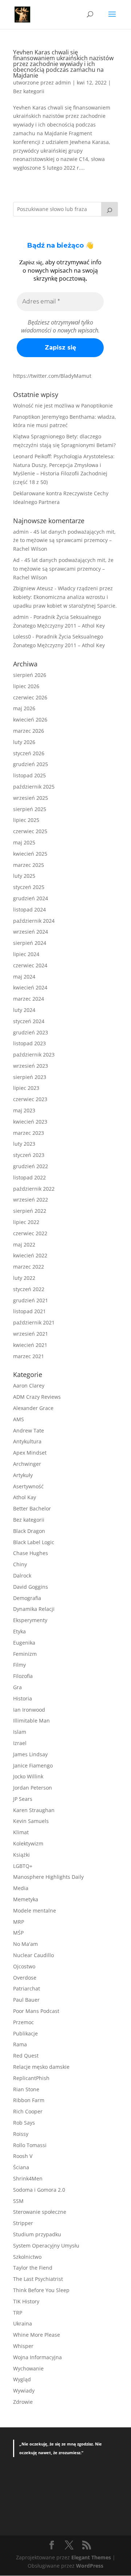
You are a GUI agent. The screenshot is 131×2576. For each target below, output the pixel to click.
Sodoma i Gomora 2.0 (39, 2190)
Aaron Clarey (29, 1386)
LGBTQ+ (23, 1866)
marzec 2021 (29, 1356)
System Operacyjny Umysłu (46, 2246)
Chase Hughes (31, 1553)
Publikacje (25, 2033)
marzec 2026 (29, 731)
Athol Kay (25, 1497)
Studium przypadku (37, 2234)
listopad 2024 (29, 909)
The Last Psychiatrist (38, 2279)
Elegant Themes (91, 2557)
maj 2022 (24, 1244)
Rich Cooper (28, 2111)
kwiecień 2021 (30, 1345)
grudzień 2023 (31, 1032)
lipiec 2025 (26, 820)
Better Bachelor (32, 1508)
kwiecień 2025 (30, 854)
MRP (19, 1922)
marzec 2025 (29, 865)
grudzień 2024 (31, 898)
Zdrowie (23, 2402)
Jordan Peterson (33, 1788)
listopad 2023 (29, 1043)
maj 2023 (24, 1110)
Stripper (23, 2223)
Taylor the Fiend (33, 2268)
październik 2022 (34, 1189)
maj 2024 (24, 977)
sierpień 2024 (30, 943)
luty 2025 (24, 876)
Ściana (21, 2167)
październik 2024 (34, 921)
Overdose (25, 1978)
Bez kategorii (29, 91)
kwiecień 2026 (30, 720)
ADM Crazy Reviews (37, 1397)
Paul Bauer (26, 2000)
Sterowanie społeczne (40, 2212)
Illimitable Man (31, 1721)
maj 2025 (24, 842)
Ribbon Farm (29, 2100)
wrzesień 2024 (31, 932)
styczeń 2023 (29, 1155)
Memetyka (26, 1899)
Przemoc (23, 2022)
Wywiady (24, 2391)
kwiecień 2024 (30, 987)
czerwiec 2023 (30, 1099)
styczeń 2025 (29, 887)
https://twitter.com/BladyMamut (52, 376)
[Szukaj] (110, 209)
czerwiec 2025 (30, 831)
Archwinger (27, 1464)
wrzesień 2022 (31, 1200)
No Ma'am (25, 1944)
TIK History (26, 2301)
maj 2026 (24, 708)
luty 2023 (24, 1144)
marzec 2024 (29, 999)
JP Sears (23, 1799)
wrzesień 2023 (31, 1066)
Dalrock (22, 1576)
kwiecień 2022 (30, 1255)
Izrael (20, 1743)
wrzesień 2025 (31, 798)
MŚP (18, 1933)
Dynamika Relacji (34, 1609)
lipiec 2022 (26, 1222)
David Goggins (31, 1587)
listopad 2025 (29, 775)
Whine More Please (37, 2335)
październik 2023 (34, 1055)
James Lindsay (30, 1754)
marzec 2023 (29, 1133)
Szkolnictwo (27, 2257)
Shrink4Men (28, 2178)
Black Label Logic (34, 1542)
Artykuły (23, 1475)
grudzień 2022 (31, 1166)
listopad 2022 (29, 1177)
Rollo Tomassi (30, 2145)
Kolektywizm (28, 1843)
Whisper (23, 2346)
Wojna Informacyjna (37, 2357)
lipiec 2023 (26, 1088)
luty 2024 (24, 1010)
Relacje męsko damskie (41, 2067)
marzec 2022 (29, 1267)
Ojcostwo (24, 1966)
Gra (17, 1687)
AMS (19, 1419)
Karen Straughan (34, 1810)
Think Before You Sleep (41, 2290)
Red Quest (26, 2056)
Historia (23, 1698)
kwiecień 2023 (30, 1122)
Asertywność (28, 1486)
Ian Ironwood (29, 1710)
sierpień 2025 (30, 809)
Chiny (20, 1564)
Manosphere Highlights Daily (48, 1877)
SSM (18, 2201)
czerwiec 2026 (30, 697)
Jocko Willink (28, 1776)
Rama (20, 2044)
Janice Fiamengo (33, 1765)
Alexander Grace (33, 1408)
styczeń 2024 (29, 1021)
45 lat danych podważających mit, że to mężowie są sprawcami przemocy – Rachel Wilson (64, 540)
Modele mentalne (35, 1911)
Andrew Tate (29, 1430)
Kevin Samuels (31, 1821)
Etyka (19, 1631)
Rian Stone (26, 2089)
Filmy (19, 1665)
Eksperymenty (30, 1620)
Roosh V (23, 2156)
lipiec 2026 (26, 686)
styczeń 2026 (29, 753)
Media (21, 1888)
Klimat (21, 1832)
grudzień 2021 (31, 1300)
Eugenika (24, 1643)
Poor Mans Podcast (36, 2011)
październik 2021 (34, 1322)
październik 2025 (34, 787)
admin (63, 82)
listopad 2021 (29, 1311)
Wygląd (22, 2379)
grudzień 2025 (31, 764)
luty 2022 (24, 1278)
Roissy (21, 2134)
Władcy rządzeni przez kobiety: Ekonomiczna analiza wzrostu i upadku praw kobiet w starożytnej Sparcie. (65, 597)
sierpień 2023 (30, 1077)
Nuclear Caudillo (33, 1955)
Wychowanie (28, 2368)
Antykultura (27, 1441)
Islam (20, 1732)
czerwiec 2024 (30, 965)
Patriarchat (27, 1988)
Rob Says (24, 2123)
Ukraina (23, 2323)
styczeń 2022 (29, 1289)
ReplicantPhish (31, 2078)
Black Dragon (29, 1531)
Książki (21, 1855)
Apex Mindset (30, 1453)
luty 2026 (24, 742)
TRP (18, 2313)
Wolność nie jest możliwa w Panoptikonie (63, 406)
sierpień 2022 (30, 1211)
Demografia (27, 1598)
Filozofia (23, 1676)
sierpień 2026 (30, 675)
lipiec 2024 (26, 954)
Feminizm (25, 1654)
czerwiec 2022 (30, 1233)
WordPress (90, 2566)
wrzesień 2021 (31, 1334)
